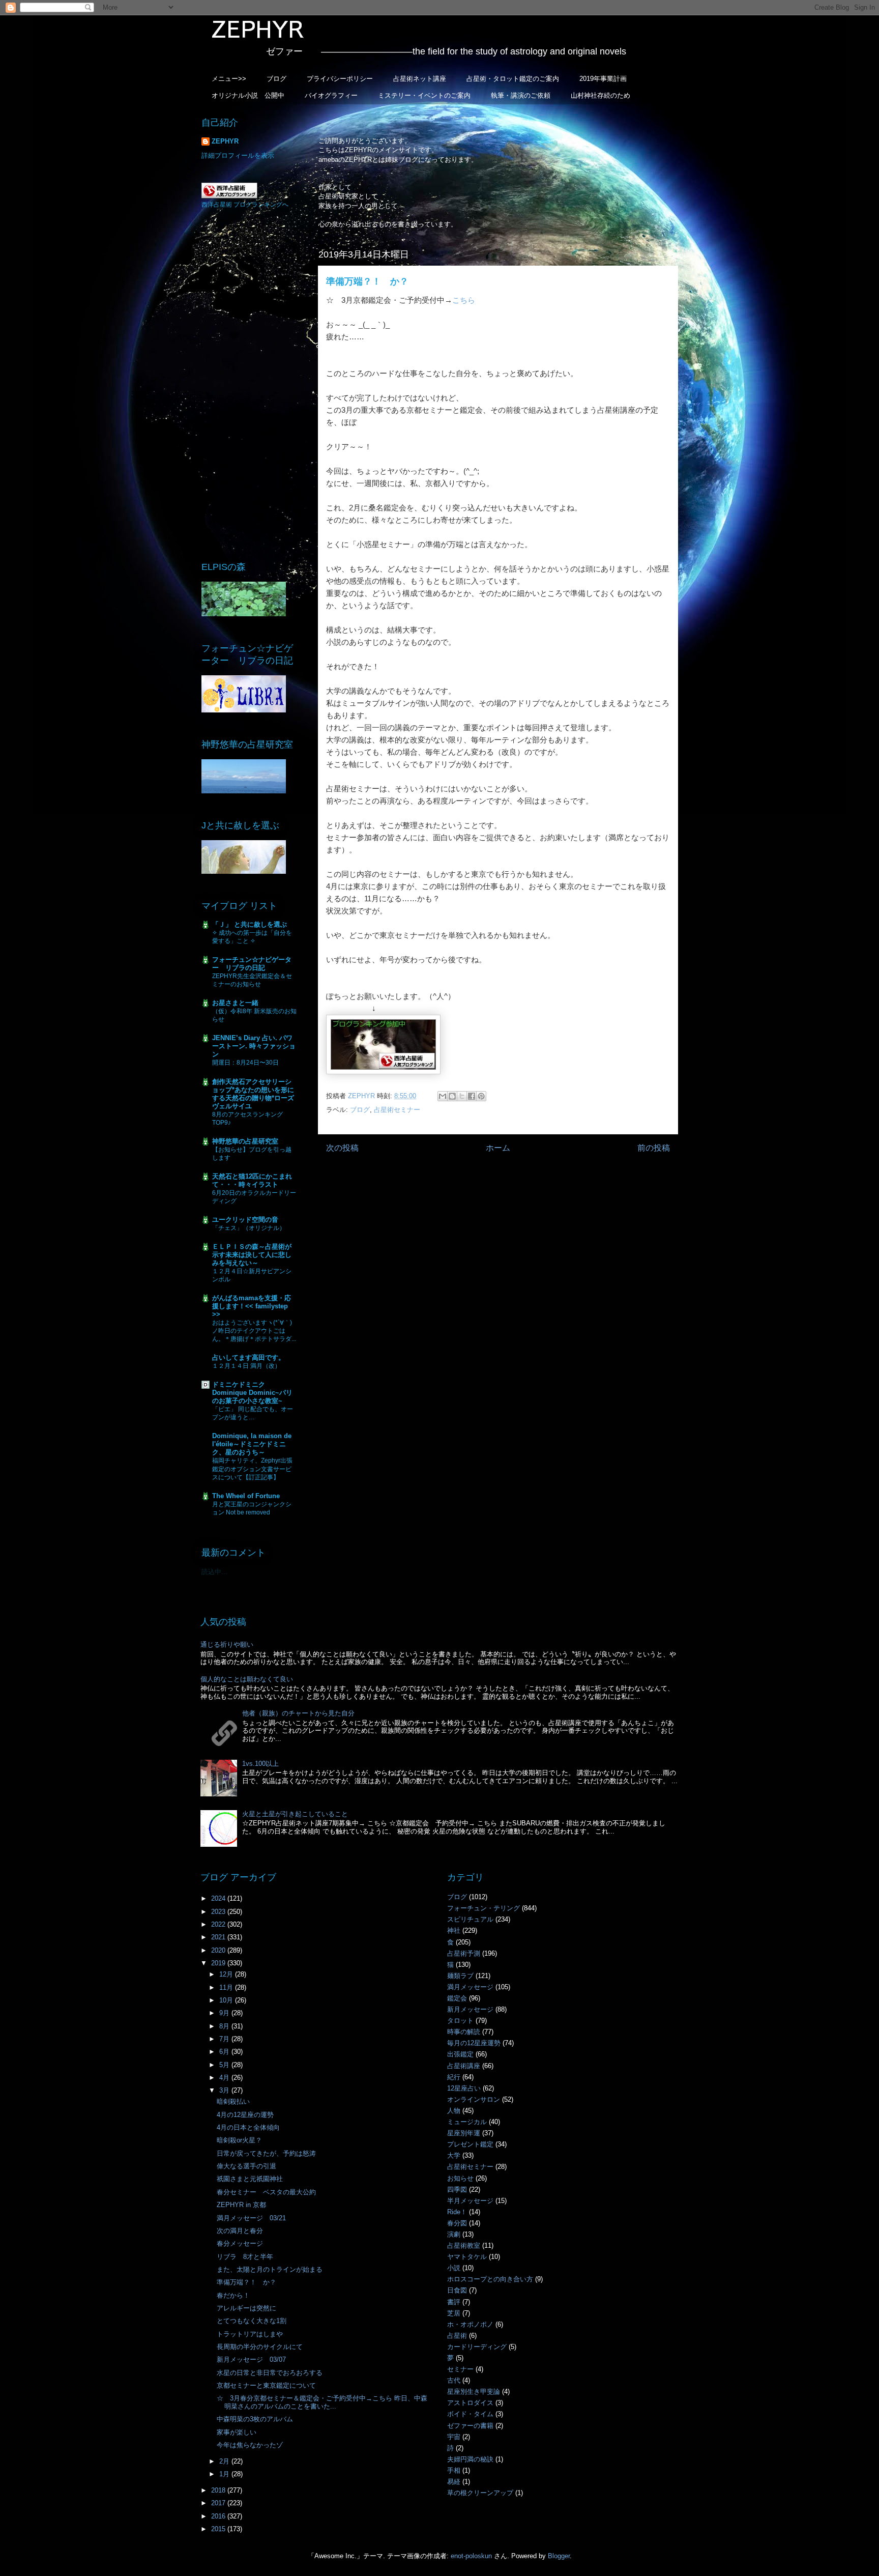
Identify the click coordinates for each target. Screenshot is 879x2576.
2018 (219, 2490)
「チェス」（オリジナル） (249, 1228)
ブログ (276, 79)
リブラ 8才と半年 (245, 2257)
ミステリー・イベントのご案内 (424, 95)
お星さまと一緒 (235, 1003)
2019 (219, 1963)
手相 (454, 2470)
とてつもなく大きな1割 (252, 2321)
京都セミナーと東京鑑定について (266, 2385)
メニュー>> (229, 79)
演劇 (454, 2234)
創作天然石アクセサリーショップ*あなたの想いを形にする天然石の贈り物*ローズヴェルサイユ (253, 1094)
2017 (219, 2503)
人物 (454, 2111)
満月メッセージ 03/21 (251, 2218)
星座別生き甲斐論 (474, 2392)
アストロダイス (470, 2403)
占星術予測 (464, 1953)
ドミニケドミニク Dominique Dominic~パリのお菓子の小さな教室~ (252, 1393)
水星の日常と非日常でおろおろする (270, 2373)
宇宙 (454, 2437)
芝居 (454, 2313)
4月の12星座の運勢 (245, 2115)
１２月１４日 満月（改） (246, 1366)
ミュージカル (467, 2122)
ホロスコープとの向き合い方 (490, 2279)
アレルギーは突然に (246, 2308)
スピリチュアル (470, 1919)
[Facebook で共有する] (472, 1096)
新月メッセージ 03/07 (251, 2359)
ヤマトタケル (467, 2257)
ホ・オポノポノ (470, 2324)
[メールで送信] (443, 1096)
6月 (225, 2052)
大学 (454, 2155)
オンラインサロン (474, 2099)
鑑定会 (457, 1998)
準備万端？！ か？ (246, 2282)
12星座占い (464, 2088)
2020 (219, 1950)
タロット (460, 2021)
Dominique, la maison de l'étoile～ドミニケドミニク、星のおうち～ (252, 1444)
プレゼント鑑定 (470, 2144)
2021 (219, 1937)
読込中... (214, 1572)
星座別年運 (464, 2133)
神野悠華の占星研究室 (245, 1141)
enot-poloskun (471, 2556)
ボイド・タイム (470, 2414)
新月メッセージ (470, 2009)
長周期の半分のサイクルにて (260, 2347)
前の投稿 (654, 1148)
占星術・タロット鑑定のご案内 (513, 79)
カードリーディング (477, 2347)
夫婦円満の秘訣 (470, 2459)
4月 (225, 2078)
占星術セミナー (397, 1110)
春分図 (457, 2223)
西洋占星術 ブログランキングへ (245, 205)
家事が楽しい (237, 2432)
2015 (219, 2529)
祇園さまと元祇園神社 (250, 2179)
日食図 (457, 2290)
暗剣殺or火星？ (239, 2140)
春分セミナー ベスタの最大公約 (266, 2192)
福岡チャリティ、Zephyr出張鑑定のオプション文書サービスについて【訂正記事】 (252, 1469)
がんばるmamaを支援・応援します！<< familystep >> (252, 1306)
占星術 (457, 2336)
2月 (225, 2461)
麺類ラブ (460, 1976)
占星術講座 (464, 2066)
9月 (225, 2013)
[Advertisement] (251, 384)
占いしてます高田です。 (248, 1357)
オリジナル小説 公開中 (248, 95)
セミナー (460, 2369)
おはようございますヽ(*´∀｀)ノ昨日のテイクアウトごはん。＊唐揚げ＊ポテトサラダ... (254, 1331)
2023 (219, 1912)
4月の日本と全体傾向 (248, 2127)
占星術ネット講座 (420, 79)
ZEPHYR (225, 141)
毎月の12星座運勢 (474, 2043)
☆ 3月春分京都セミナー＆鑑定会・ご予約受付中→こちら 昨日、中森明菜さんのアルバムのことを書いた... (322, 2402)
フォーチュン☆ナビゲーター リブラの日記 (252, 964)
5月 (225, 2065)
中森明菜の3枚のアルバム (255, 2419)
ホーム (498, 1148)
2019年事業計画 (603, 79)
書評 (454, 2302)
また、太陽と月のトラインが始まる (270, 2269)
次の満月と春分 (240, 2231)
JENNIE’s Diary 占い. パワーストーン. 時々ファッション (254, 1046)
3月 (225, 2090)
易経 (454, 2482)
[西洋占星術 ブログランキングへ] (229, 196)
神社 (454, 1930)
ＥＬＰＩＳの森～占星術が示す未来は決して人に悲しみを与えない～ (252, 1255)
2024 (219, 1898)
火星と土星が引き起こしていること (295, 1814)
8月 (225, 2026)
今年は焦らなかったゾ (250, 2445)
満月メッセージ (470, 1987)
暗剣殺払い (233, 2101)
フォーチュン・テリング (484, 1908)
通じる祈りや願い (227, 1644)
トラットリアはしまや (250, 2334)
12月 (227, 1974)
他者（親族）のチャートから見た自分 (298, 1713)
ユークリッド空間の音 (245, 1220)
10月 (227, 2000)
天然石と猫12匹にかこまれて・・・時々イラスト (252, 1180)
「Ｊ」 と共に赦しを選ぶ (250, 924)
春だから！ (233, 2295)
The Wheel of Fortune (246, 1496)
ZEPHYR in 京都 (241, 2205)
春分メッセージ (240, 2243)
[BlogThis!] (452, 1096)
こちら (464, 300)
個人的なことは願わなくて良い (247, 1679)
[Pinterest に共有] (481, 1096)
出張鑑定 (460, 2054)
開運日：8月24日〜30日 (245, 1063)
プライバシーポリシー (340, 79)
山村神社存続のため (600, 95)
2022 (219, 1924)
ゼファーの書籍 (470, 2426)
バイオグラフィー (331, 95)
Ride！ (457, 2212)
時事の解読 (464, 2032)
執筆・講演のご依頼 (521, 95)
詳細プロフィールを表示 (238, 155)
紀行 (454, 2077)
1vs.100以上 (260, 1764)
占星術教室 (464, 2245)
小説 (454, 2268)
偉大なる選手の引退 (246, 2166)
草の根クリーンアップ (480, 2493)
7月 (225, 2039)
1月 (225, 2474)
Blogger (559, 2556)
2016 (219, 2516)
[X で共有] (462, 1096)
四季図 (457, 2189)
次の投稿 (342, 1148)
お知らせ (460, 2178)
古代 (454, 2380)
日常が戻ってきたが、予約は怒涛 (266, 2153)
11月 (227, 1987)
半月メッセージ (470, 2201)
